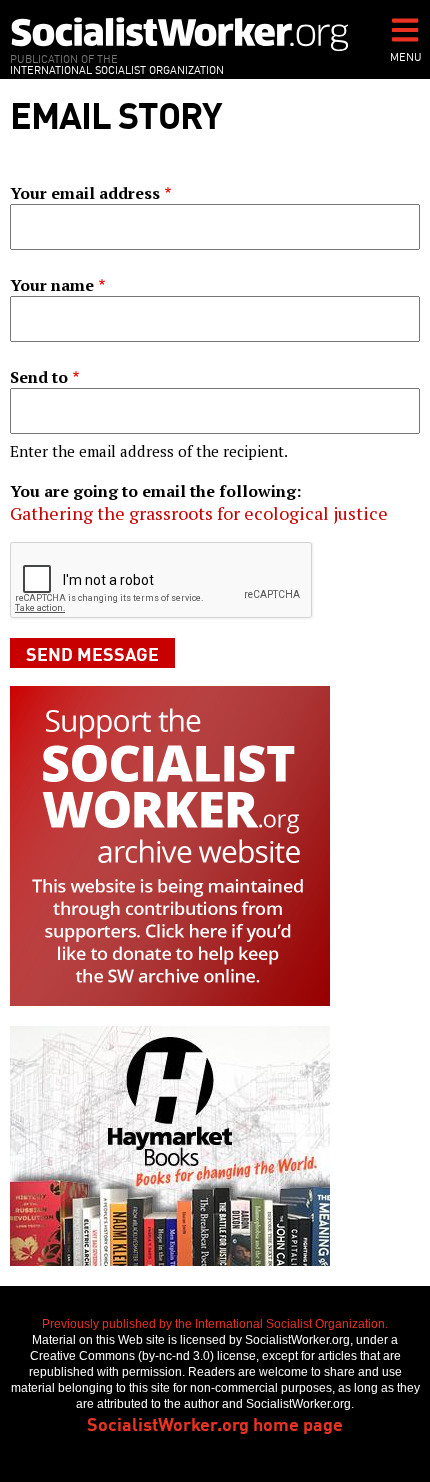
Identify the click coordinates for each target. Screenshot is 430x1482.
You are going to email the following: (155, 491)
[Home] (180, 33)
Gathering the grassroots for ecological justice (199, 513)
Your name (52, 285)
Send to (39, 377)
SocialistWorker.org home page (215, 1423)
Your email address (85, 193)
